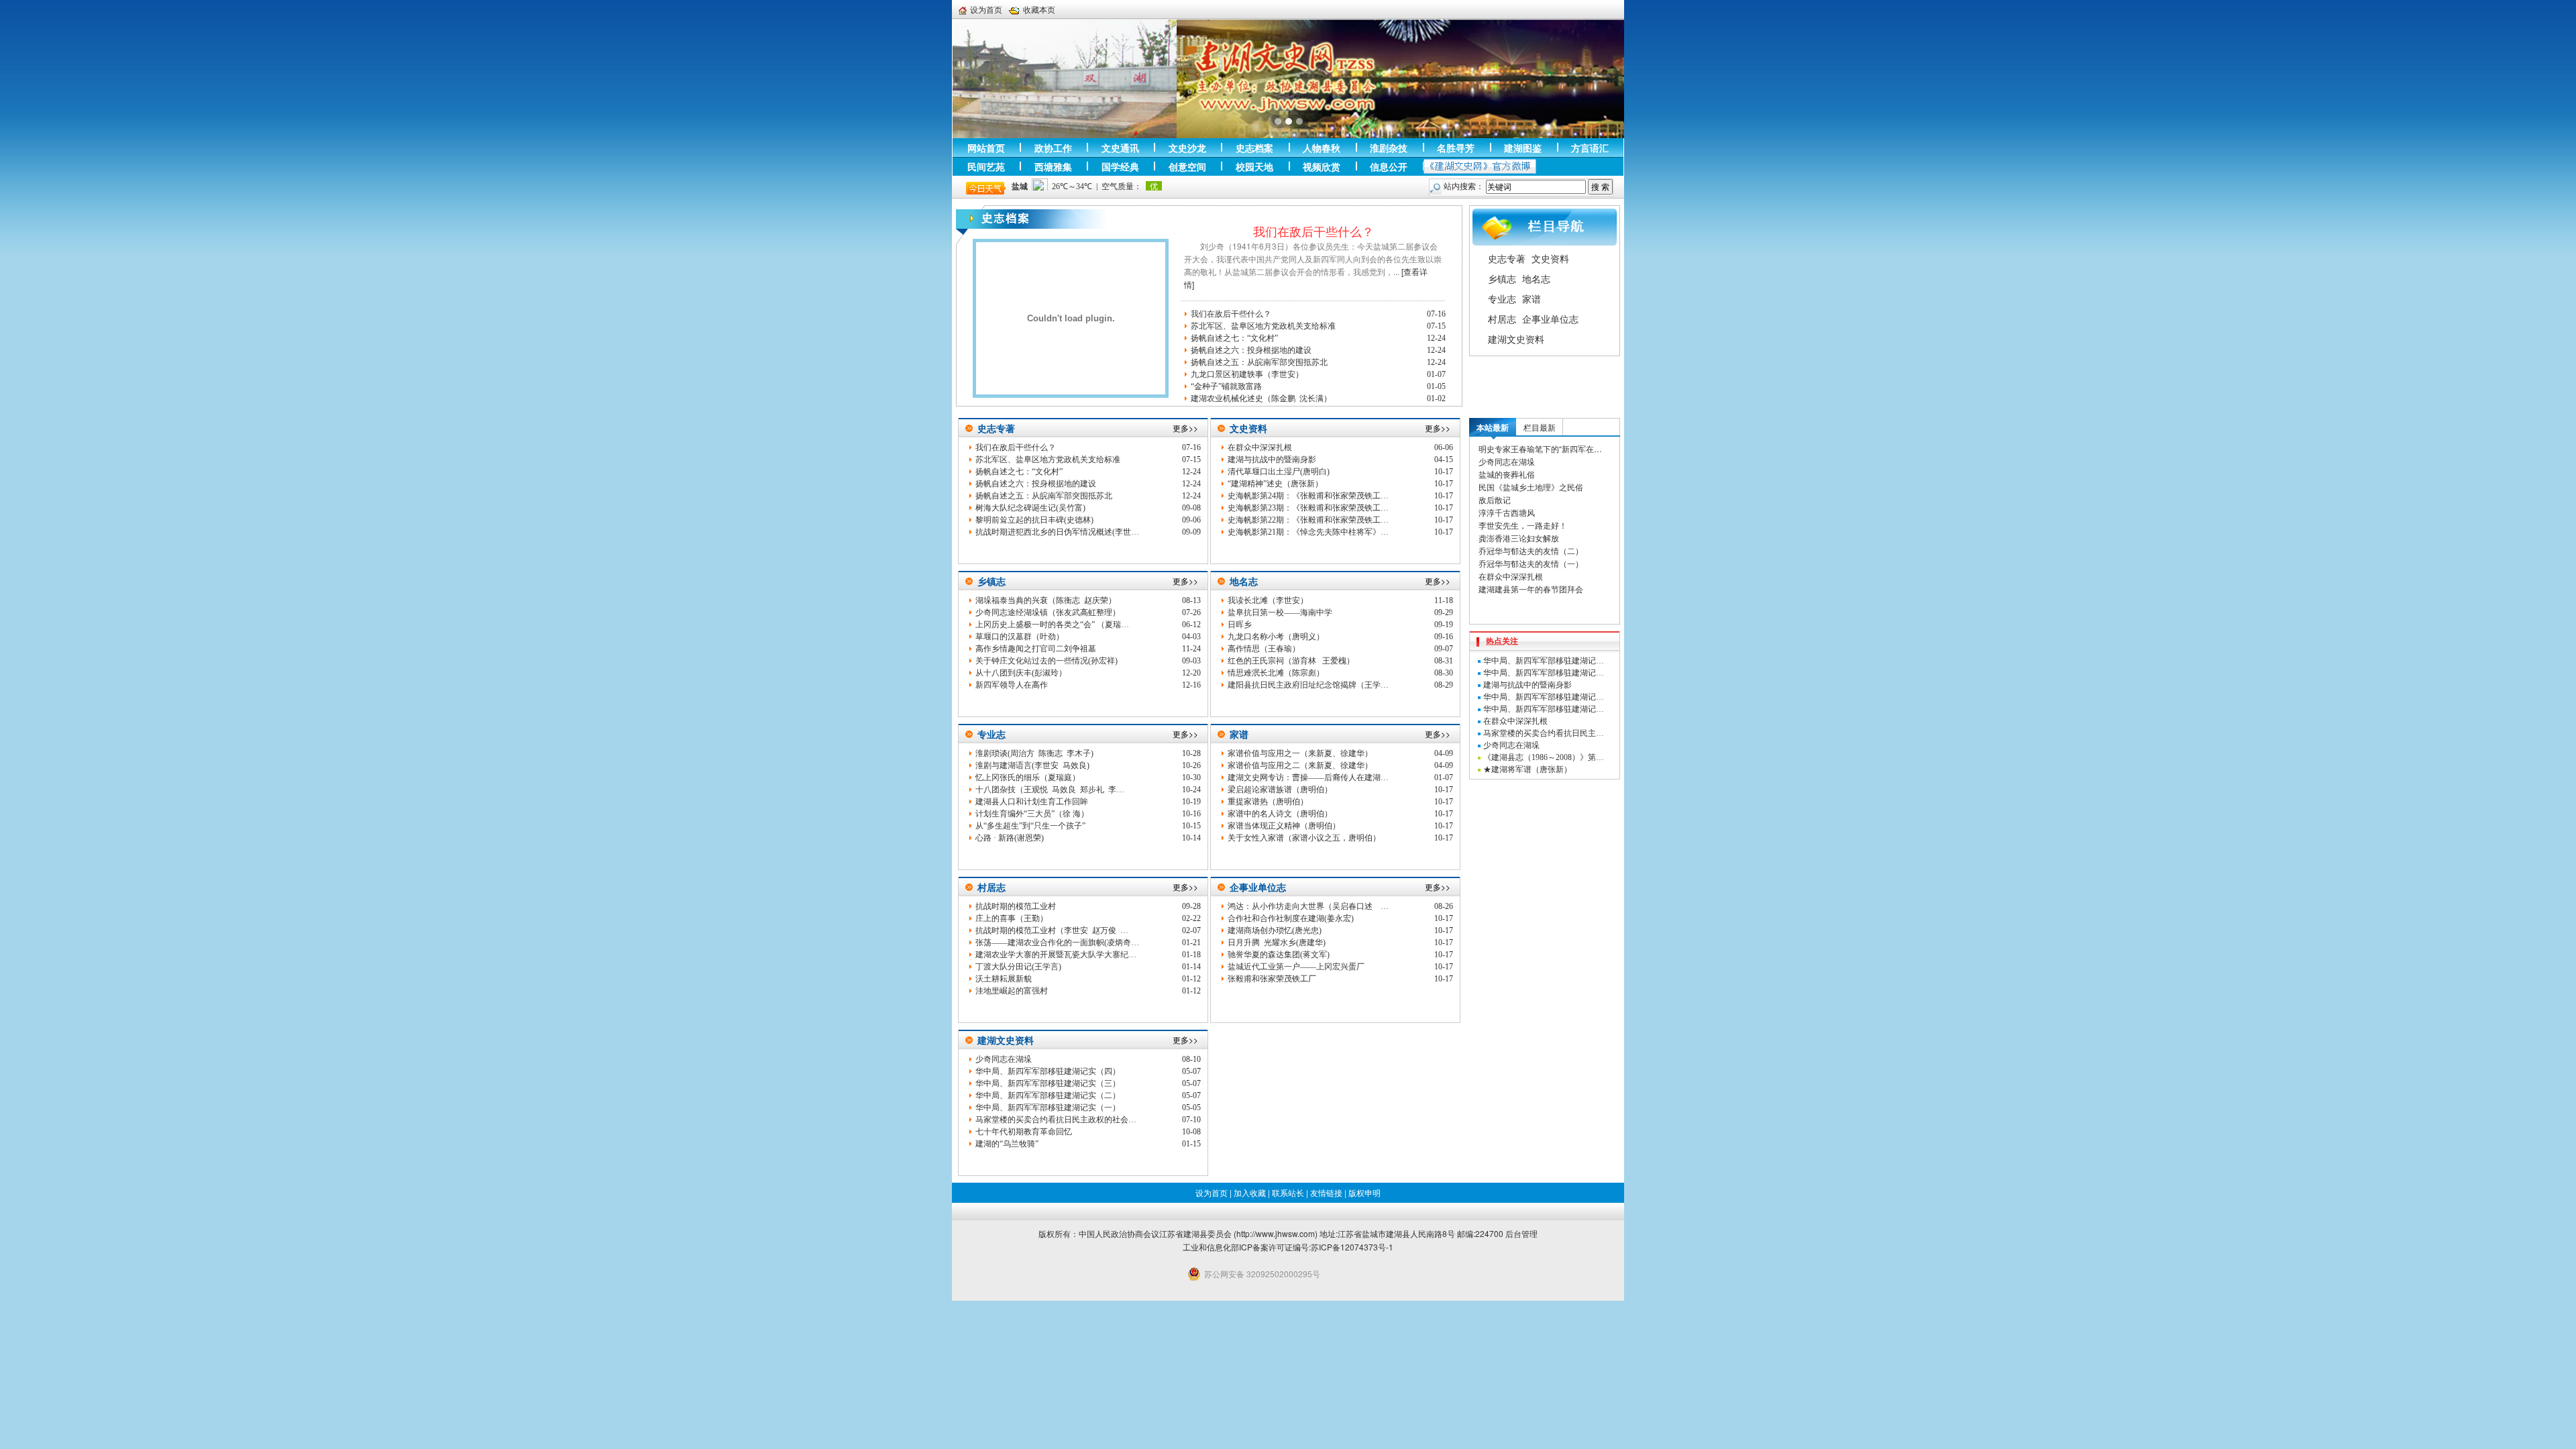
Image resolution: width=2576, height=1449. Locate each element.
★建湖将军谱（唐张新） (1527, 769)
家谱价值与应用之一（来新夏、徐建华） (1300, 753)
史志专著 (1507, 258)
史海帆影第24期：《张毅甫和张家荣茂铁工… (1308, 496)
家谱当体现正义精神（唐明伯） (1284, 826)
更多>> (1185, 428)
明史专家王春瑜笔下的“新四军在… (1540, 448)
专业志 (1502, 299)
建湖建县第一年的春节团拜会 (1531, 589)
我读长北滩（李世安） (1268, 600)
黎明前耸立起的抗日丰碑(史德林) (1034, 520)
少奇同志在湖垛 (1004, 1059)
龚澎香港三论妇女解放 (1519, 538)
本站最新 (1493, 427)
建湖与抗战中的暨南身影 (1272, 460)
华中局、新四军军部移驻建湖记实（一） (1048, 1108)
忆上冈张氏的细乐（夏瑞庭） (1028, 777)
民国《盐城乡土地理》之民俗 (1531, 487)
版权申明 (1364, 1192)
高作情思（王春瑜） (1264, 649)
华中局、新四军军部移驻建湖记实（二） (1048, 1095)
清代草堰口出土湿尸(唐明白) (1279, 472)
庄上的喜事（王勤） (1012, 918)
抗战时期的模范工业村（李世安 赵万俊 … (1052, 930)
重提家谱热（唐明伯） (1268, 802)
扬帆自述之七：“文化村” (1234, 338)
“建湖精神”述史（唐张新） (1275, 484)
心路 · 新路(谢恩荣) (1010, 838)
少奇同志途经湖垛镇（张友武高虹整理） (1048, 612)
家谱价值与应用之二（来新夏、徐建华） (1300, 765)
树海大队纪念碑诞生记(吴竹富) (1030, 508)
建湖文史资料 (1516, 339)
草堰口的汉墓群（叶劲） (1020, 637)
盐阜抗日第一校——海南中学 (1280, 612)
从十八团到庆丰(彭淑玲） (1021, 673)
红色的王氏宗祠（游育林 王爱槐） (1291, 661)
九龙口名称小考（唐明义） (1276, 637)
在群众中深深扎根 (1260, 447)
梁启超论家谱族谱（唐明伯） (1280, 790)
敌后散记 (1495, 499)
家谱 (1532, 299)
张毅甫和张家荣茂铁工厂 (1272, 979)
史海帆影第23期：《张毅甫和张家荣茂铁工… (1308, 508)
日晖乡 (1240, 625)
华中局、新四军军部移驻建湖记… (1544, 661)
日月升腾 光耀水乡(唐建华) (1277, 943)
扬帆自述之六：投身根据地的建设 (1251, 350)
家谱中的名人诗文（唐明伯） (1280, 814)
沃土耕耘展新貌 (1004, 979)
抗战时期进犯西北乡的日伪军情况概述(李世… (1057, 532)
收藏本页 (1039, 9)
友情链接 (1326, 1192)
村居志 (1502, 319)
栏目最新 (1540, 427)
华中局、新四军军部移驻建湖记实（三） (1048, 1083)
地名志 (1536, 278)
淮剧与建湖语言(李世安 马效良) (1032, 765)
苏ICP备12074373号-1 (1352, 1247)
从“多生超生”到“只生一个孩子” (1030, 826)
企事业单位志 (1550, 319)
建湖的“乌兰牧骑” (1007, 1144)
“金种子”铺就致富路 (1226, 386)
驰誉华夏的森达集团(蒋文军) (1279, 955)
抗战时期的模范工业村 (1016, 906)
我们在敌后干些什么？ (1313, 231)
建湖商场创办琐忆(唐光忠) (1275, 930)
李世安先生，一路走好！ (1523, 525)
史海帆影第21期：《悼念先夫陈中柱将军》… (1308, 532)
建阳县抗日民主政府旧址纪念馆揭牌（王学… (1308, 685)
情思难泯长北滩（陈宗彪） (1276, 673)
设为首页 (986, 9)
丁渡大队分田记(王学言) (1018, 967)
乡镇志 (1502, 278)
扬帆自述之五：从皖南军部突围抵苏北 (1259, 362)
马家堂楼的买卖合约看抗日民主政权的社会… (1056, 1120)
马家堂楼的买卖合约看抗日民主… (1544, 733)
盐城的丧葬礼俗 (1507, 474)
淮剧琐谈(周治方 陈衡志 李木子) (1034, 753)
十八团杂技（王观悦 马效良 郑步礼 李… (1050, 790)
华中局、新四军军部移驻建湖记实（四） (1048, 1071)
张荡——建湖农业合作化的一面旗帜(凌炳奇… (1057, 943)
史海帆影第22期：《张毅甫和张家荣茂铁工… (1308, 520)
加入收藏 (1250, 1192)
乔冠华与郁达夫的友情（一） (1531, 563)
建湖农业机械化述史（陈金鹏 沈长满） (1261, 398)
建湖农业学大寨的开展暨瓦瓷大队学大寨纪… (1056, 955)
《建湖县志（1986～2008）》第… (1544, 757)
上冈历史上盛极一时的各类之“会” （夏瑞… (1052, 625)
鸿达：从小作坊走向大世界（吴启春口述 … (1308, 906)
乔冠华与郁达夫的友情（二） (1531, 550)
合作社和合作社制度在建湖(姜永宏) (1291, 918)
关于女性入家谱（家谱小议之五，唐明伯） (1304, 838)
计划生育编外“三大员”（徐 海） (1032, 814)
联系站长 (1288, 1192)
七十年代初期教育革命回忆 (1024, 1132)
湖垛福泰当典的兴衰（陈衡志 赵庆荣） (1046, 600)
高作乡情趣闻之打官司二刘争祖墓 (1036, 649)
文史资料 (1550, 258)
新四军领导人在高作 (1012, 685)
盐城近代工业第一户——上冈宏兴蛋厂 (1296, 967)
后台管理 (1521, 1233)
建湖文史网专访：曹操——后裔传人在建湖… (1308, 777)
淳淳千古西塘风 (1507, 512)
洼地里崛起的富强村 (1012, 991)
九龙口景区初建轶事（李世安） (1247, 374)
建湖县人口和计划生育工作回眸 (1032, 802)
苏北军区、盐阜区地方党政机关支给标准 (1263, 326)
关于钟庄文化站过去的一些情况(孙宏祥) (1046, 661)
